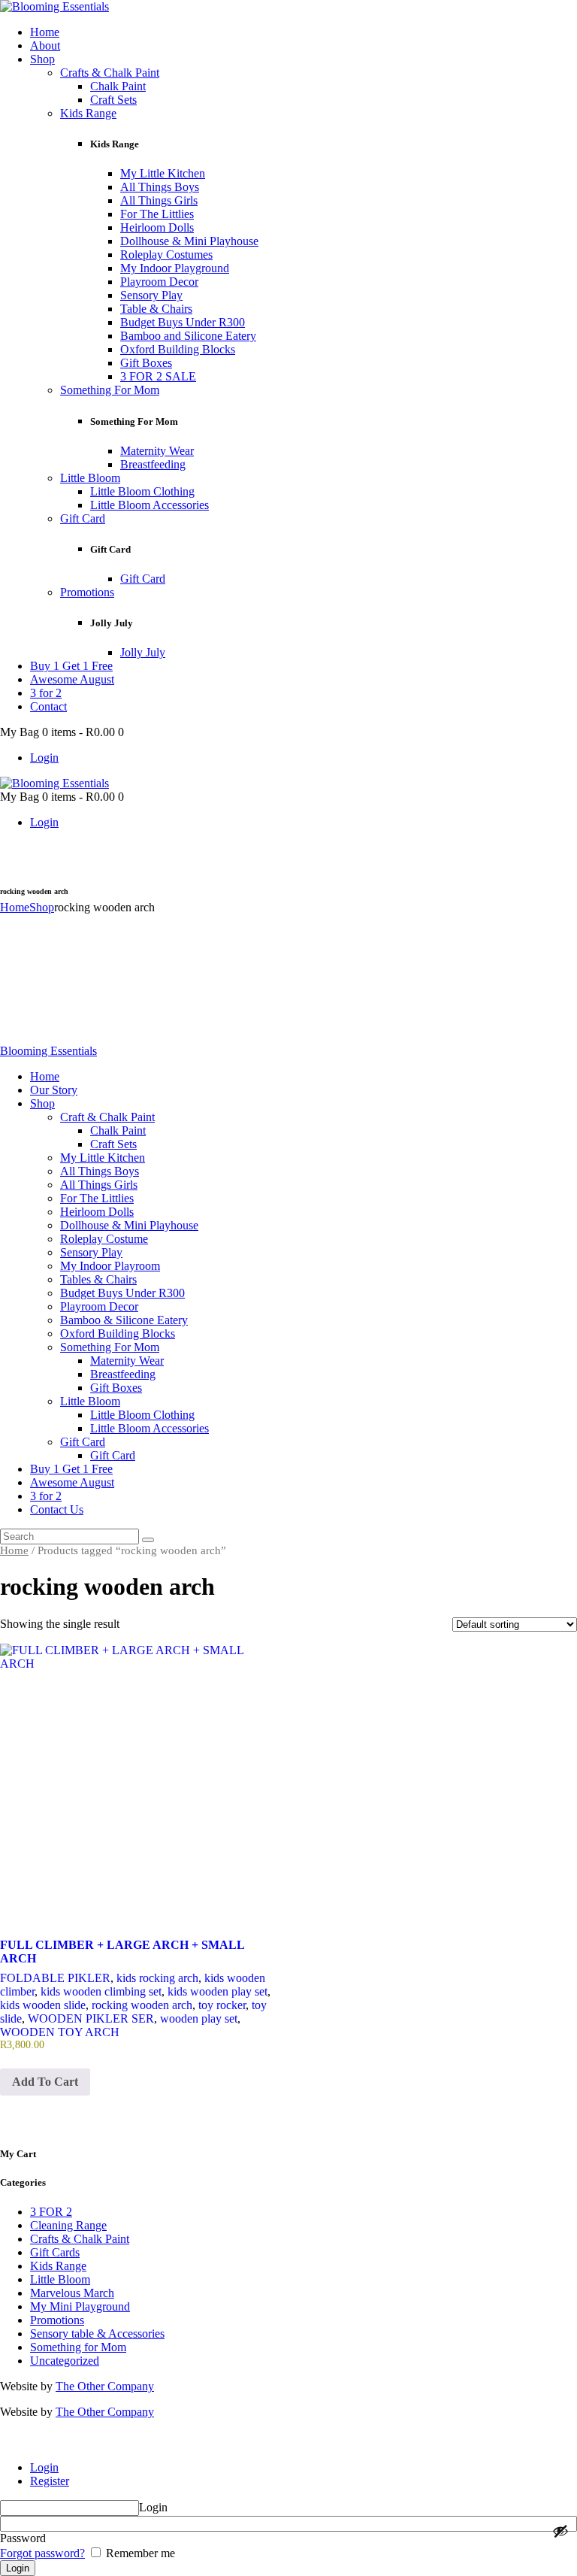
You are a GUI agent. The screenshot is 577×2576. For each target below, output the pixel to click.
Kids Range (58, 2266)
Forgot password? (42, 2553)
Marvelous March (72, 2293)
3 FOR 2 (51, 2212)
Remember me (139, 2553)
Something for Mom (78, 2347)
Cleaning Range (68, 2225)
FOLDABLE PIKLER (55, 1978)
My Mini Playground (80, 2306)
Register (50, 2481)
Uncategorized (65, 2361)
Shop (42, 907)
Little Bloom (60, 2279)
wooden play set (199, 2018)
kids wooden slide (43, 2005)
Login (44, 2467)
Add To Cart (45, 2082)
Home (15, 907)
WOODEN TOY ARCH (60, 2032)
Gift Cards (55, 2252)
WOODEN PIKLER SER (91, 2018)
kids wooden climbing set (101, 1991)
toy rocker (222, 2005)
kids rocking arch (157, 1978)
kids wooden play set (218, 1991)
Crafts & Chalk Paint (80, 2239)
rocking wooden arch (142, 2005)
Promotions (57, 2320)
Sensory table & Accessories (97, 2334)
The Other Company (105, 2386)
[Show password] (560, 2531)
